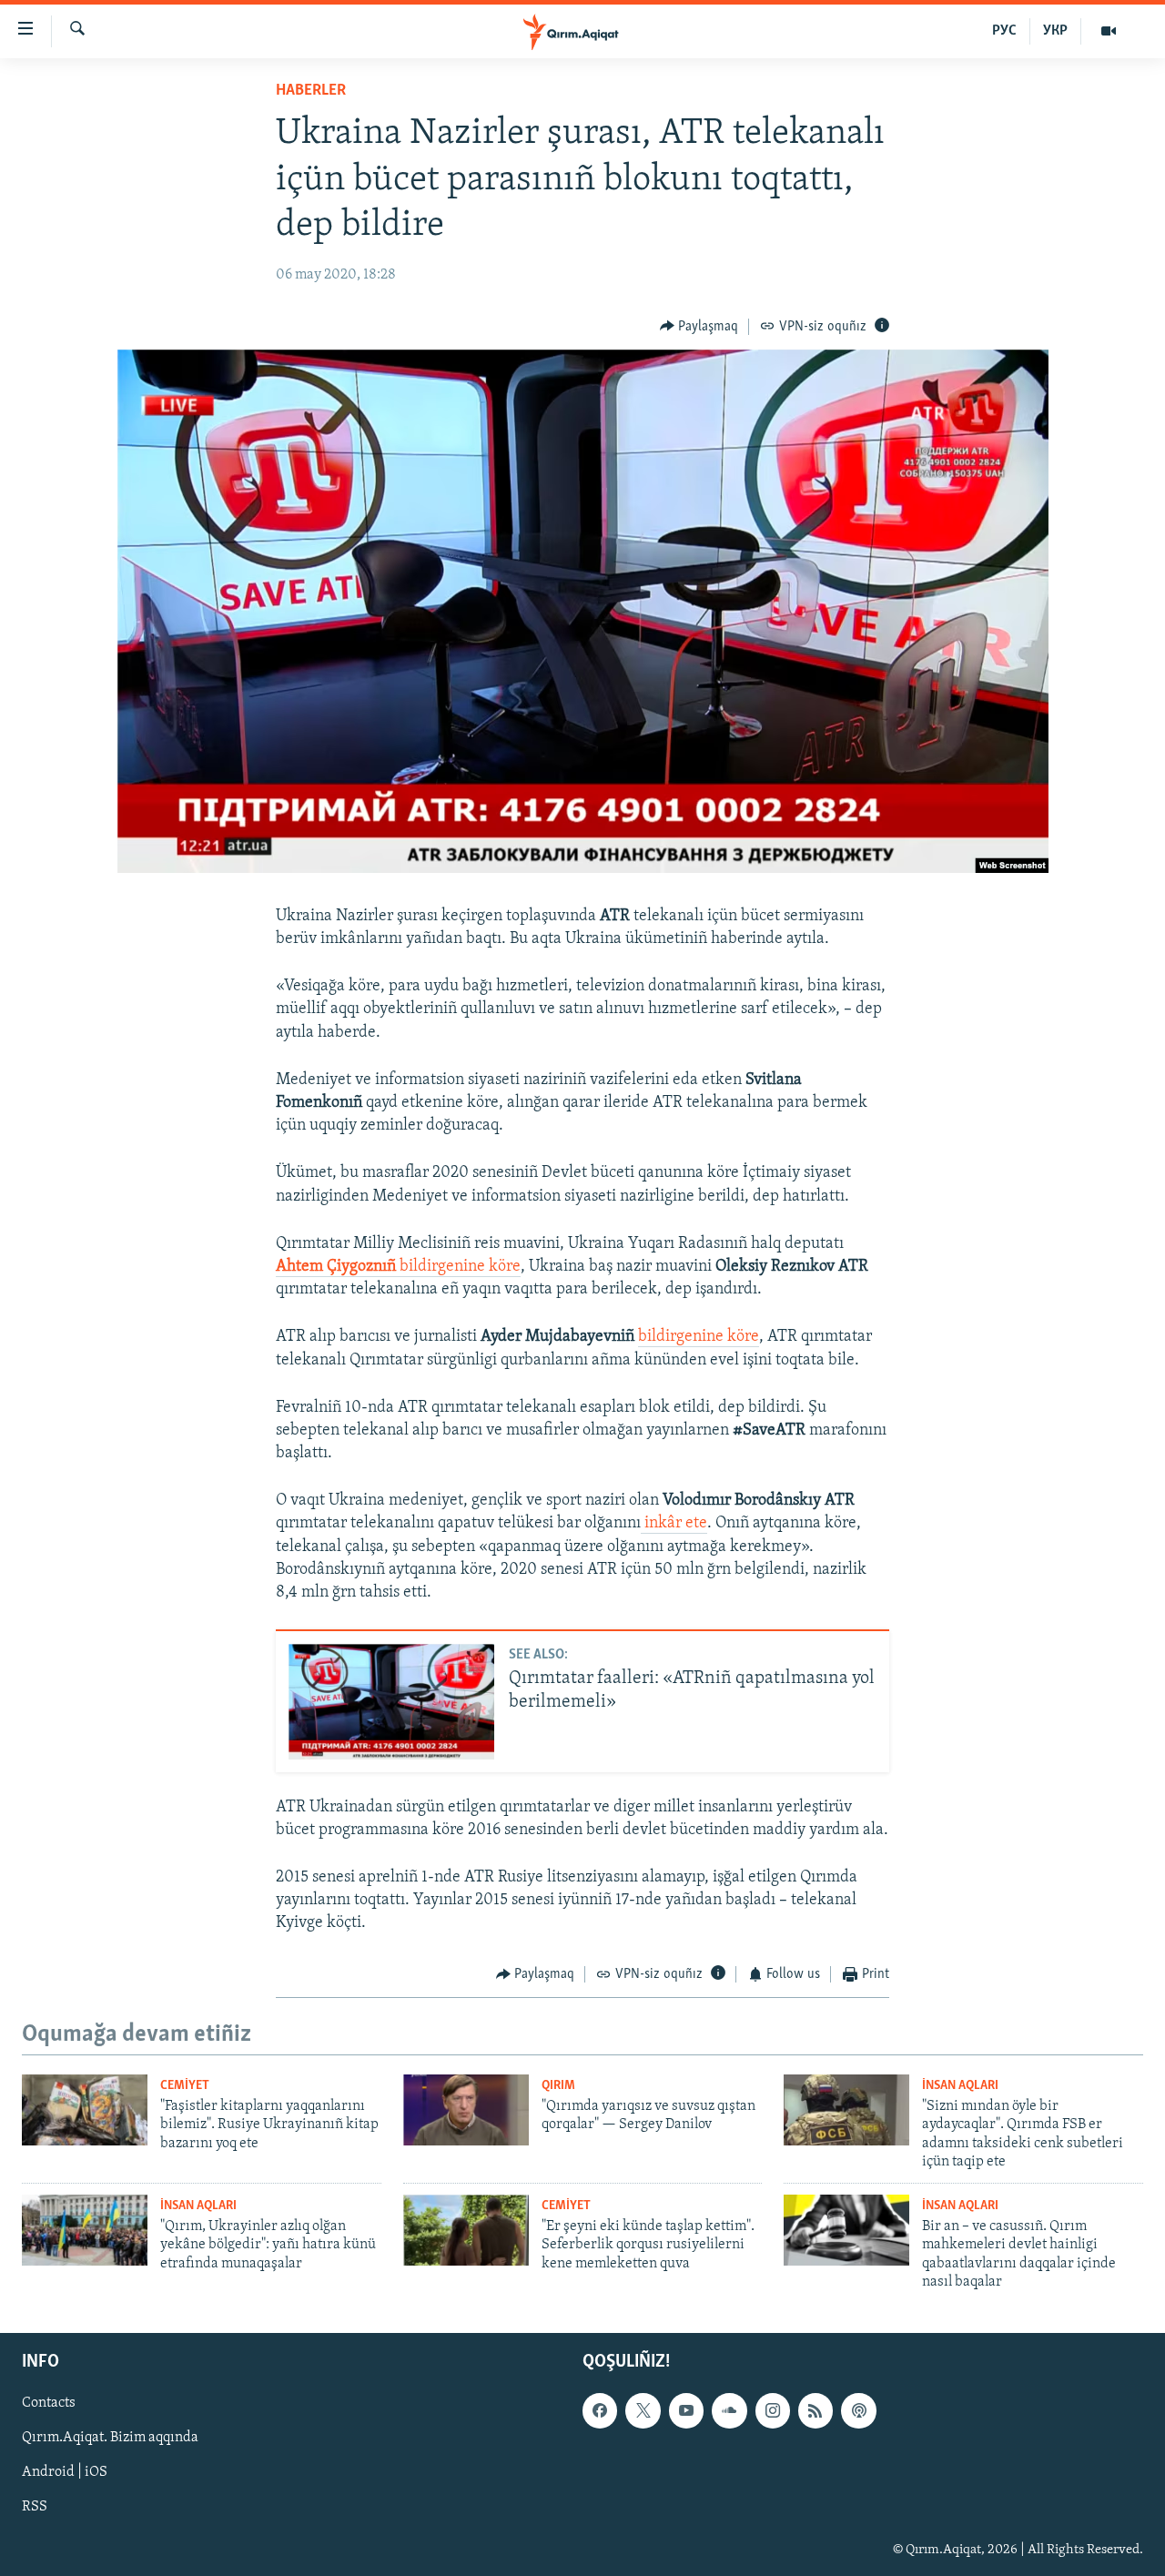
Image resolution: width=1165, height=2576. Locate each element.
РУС (1004, 31)
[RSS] (815, 2411)
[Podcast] (858, 2411)
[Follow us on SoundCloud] (729, 2411)
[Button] (699, 327)
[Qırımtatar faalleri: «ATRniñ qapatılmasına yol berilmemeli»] (391, 1702)
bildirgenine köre (398, 1267)
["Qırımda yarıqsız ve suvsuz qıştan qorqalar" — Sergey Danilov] (466, 2110)
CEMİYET (185, 2086)
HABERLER (311, 91)
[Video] (1109, 31)
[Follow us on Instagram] (773, 2411)
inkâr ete (674, 1524)
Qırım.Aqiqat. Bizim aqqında (110, 2439)
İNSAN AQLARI (960, 2086)
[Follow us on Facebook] (600, 2411)
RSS (35, 2508)
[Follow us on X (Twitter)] (643, 2411)
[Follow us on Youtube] (686, 2411)
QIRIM (558, 2086)
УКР (1055, 31)
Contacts (49, 2404)
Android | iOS (65, 2473)
